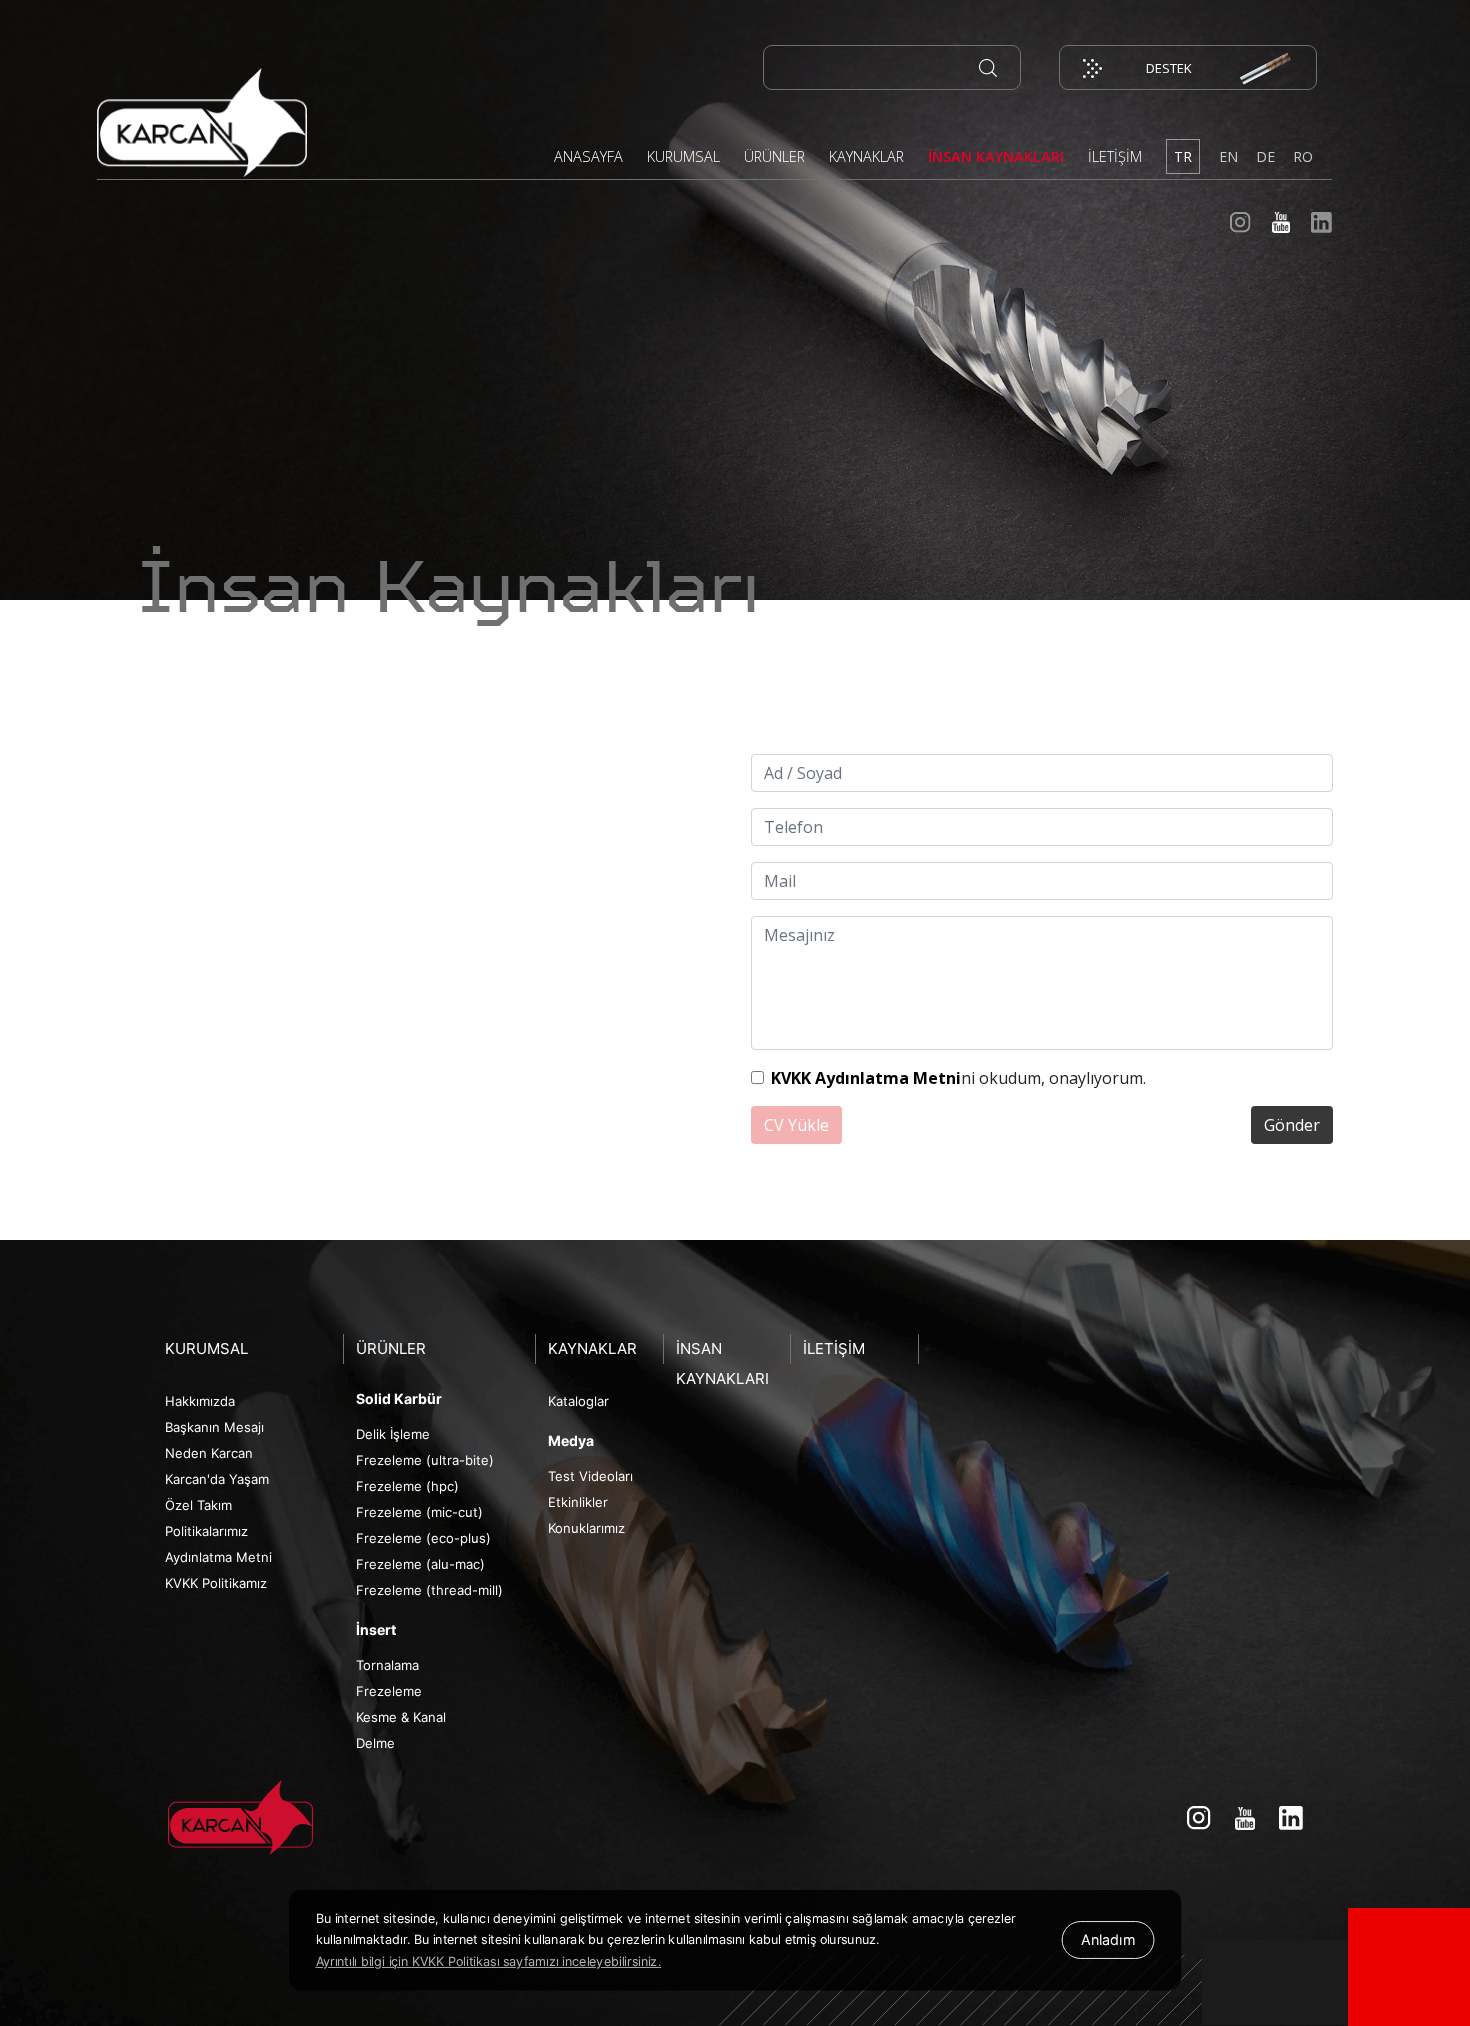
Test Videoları (590, 1476)
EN (1228, 156)
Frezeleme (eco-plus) (423, 1538)
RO (1303, 156)
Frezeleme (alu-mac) (420, 1564)
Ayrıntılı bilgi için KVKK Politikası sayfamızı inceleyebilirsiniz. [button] (489, 1961)
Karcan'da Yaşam (217, 1479)
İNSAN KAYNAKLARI (996, 156)
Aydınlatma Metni (218, 1557)
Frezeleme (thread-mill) (429, 1590)
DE (1265, 156)
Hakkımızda (200, 1401)
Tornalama (387, 1665)
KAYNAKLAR (866, 156)
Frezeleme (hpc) (407, 1486)
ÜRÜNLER (774, 156)
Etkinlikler (578, 1502)
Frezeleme (389, 1691)
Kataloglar (578, 1401)
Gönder (1292, 1125)
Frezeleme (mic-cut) (419, 1512)
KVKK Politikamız (216, 1583)
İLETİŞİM (1115, 156)
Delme (375, 1743)
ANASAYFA (588, 156)
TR (1183, 156)
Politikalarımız (206, 1531)
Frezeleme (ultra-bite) (425, 1460)
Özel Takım (198, 1505)
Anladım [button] (1108, 1940)
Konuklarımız (586, 1528)
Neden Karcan (209, 1453)
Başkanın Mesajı (214, 1427)
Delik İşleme (393, 1434)
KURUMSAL (683, 156)
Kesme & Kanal (401, 1717)
